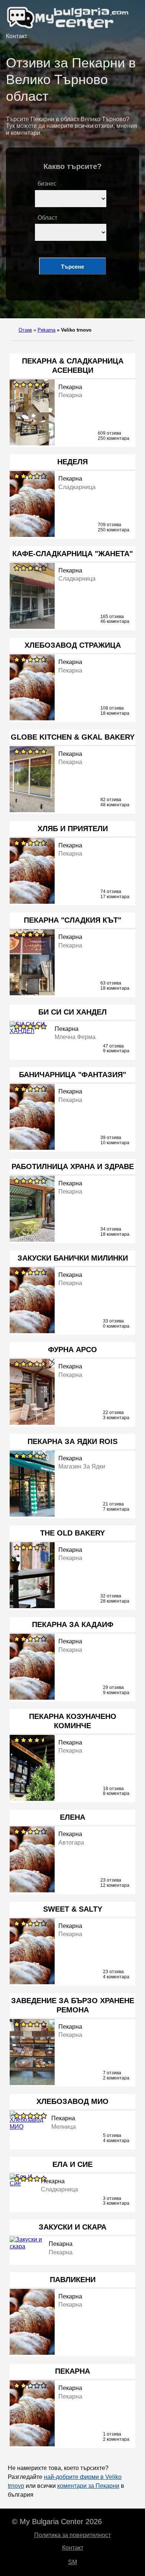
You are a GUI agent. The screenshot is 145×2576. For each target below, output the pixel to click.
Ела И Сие (72, 2164)
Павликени (73, 2280)
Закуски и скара (72, 2227)
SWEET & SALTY (73, 1909)
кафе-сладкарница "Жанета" (72, 554)
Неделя (72, 462)
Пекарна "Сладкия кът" (72, 920)
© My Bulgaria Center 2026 (57, 2522)
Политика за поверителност (72, 2535)
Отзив (25, 330)
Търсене (72, 267)
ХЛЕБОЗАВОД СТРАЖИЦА (73, 645)
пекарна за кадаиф (73, 1624)
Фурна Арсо (72, 1350)
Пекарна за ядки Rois (72, 1441)
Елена (72, 1817)
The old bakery (72, 1533)
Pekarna (46, 330)
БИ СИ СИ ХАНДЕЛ (72, 1012)
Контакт (17, 36)
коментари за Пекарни (88, 2486)
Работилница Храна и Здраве (73, 1166)
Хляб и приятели (73, 829)
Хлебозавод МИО (72, 2101)
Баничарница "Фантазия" (72, 1075)
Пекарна (72, 2371)
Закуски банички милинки (73, 1258)
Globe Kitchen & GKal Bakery (73, 737)
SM (72, 2562)
